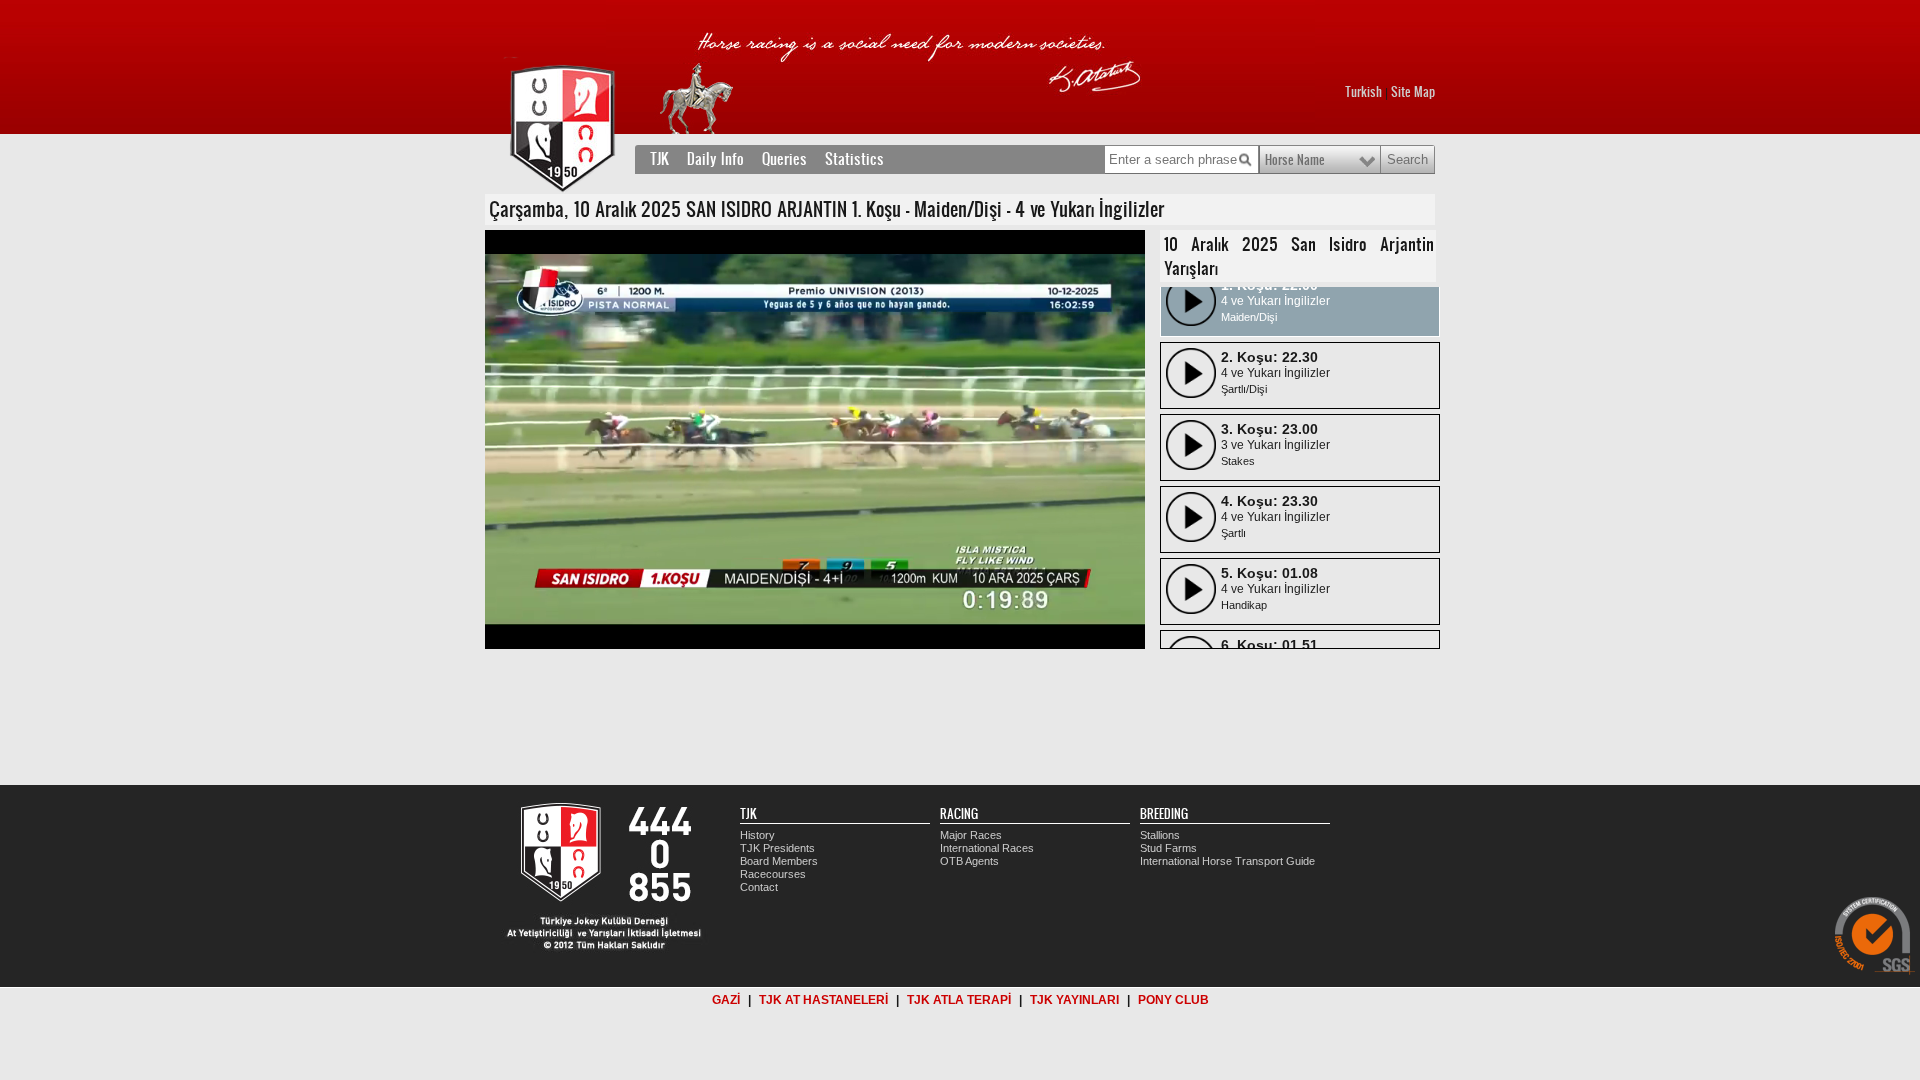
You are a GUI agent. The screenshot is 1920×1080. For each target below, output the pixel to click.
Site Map (1413, 92)
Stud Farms (1168, 848)
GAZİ (726, 1000)
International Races (987, 848)
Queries (784, 159)
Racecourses (773, 874)
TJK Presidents (777, 848)
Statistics (854, 159)
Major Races (971, 835)
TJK (659, 159)
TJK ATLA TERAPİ (959, 1000)
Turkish (1363, 92)
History (757, 835)
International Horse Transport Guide (1227, 861)
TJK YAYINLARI (1074, 1000)
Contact (759, 887)
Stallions (1160, 835)
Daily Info (715, 159)
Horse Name (1295, 160)
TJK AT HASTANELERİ (823, 1000)
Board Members (779, 861)
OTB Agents (969, 861)
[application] (815, 439)
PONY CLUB (1173, 1000)
